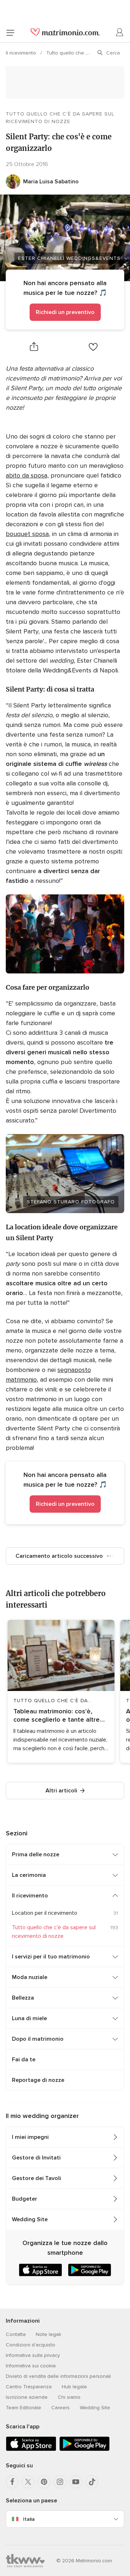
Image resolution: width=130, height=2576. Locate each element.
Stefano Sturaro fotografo (71, 1202)
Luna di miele (29, 2018)
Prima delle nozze (36, 1854)
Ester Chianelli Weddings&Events (69, 258)
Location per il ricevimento (45, 1913)
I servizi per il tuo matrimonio (51, 1957)
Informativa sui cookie (31, 2366)
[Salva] (93, 347)
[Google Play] (84, 2449)
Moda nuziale (30, 1977)
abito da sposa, (27, 475)
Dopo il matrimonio (38, 2039)
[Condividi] (34, 347)
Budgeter (25, 2199)
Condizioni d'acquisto (31, 2345)
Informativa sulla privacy (33, 2355)
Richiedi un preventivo (65, 312)
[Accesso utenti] (120, 32)
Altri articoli (61, 1791)
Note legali (48, 2334)
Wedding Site (30, 2219)
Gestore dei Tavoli (36, 2178)
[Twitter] (28, 2482)
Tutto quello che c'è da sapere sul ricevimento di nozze (60, 118)
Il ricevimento (22, 53)
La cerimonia (29, 1875)
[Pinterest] (44, 2482)
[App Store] (31, 2449)
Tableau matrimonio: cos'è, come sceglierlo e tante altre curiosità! (57, 1716)
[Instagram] (60, 2482)
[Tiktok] (92, 2482)
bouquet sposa (27, 534)
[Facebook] (12, 2482)
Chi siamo (69, 2397)
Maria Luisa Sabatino (51, 182)
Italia (29, 2519)
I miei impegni (30, 2137)
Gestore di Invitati (36, 2158)
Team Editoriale (23, 2408)
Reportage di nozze (38, 2080)
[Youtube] (76, 2482)
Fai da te (24, 2060)
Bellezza (23, 1998)
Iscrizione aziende (27, 2397)
